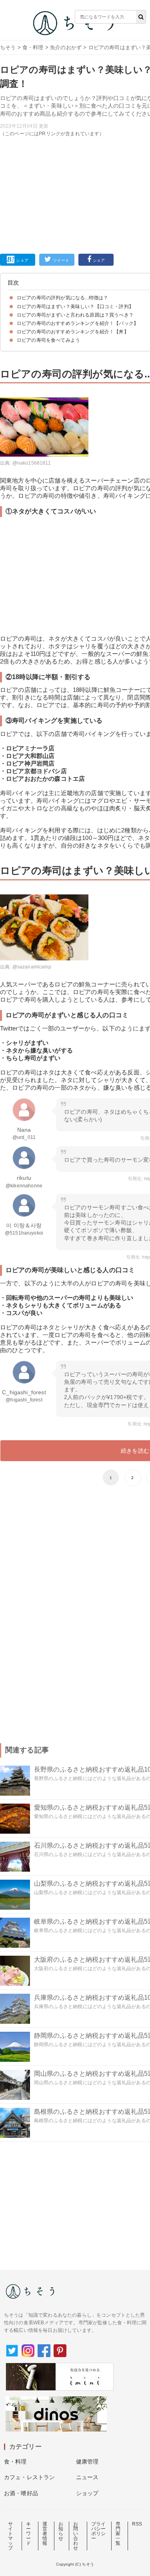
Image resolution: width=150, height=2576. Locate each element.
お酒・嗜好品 (21, 2493)
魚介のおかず (66, 47)
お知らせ (61, 2531)
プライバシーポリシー (98, 2531)
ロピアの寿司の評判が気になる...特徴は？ (62, 298)
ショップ (87, 2493)
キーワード (28, 2534)
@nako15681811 (32, 463)
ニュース (87, 2477)
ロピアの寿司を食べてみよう (48, 340)
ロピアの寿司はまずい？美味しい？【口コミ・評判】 (75, 307)
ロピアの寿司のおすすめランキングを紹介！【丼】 (73, 332)
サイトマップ (10, 2536)
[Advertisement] (75, 130)
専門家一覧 (118, 2534)
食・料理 (33, 47)
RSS (137, 2524)
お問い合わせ (76, 2536)
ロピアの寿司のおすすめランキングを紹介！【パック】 (78, 323)
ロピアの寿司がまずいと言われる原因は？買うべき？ (75, 315)
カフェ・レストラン (29, 2477)
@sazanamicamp (32, 967)
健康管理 (87, 2462)
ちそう (8, 47)
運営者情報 (45, 2534)
